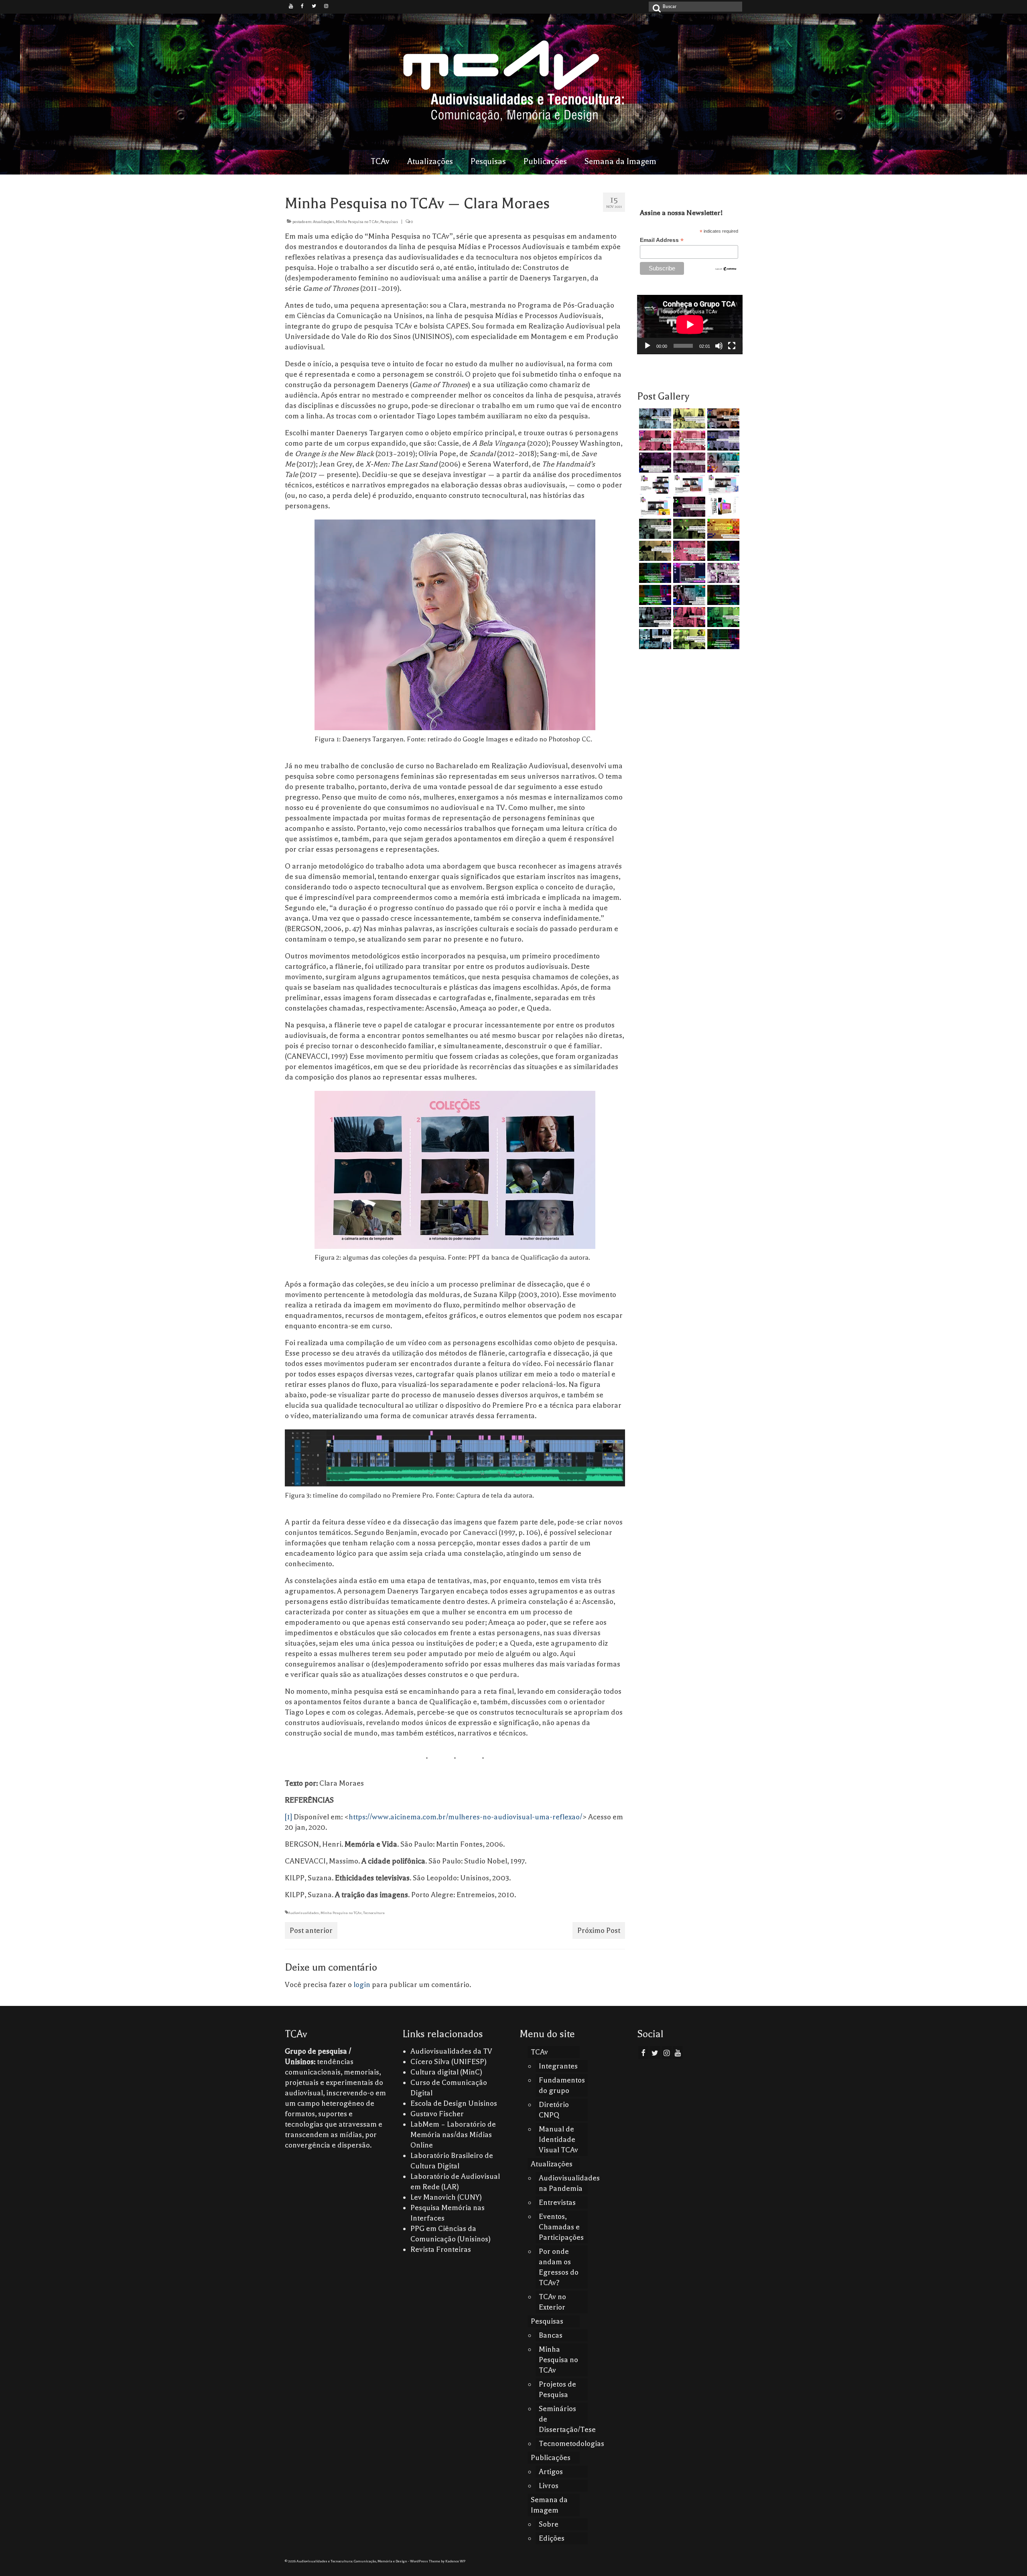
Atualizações (324, 222)
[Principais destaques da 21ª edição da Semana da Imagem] (654, 485)
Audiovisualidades (303, 1913)
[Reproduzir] (647, 346)
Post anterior (311, 1930)
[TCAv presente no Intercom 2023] (722, 529)
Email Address (662, 240)
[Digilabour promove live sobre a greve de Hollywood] (722, 463)
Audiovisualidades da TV (451, 2051)
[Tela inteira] (732, 346)
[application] (690, 325)
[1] (288, 1817)
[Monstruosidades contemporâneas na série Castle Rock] (654, 418)
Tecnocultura (374, 1913)
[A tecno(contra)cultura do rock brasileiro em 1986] (654, 617)
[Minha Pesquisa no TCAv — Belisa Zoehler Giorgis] (688, 573)
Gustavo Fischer (437, 2114)
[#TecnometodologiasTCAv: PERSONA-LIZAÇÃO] (722, 595)
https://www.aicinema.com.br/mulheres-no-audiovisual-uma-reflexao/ (465, 1817)
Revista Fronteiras (441, 2249)
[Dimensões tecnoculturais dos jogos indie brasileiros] (688, 463)
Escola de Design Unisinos (454, 2103)
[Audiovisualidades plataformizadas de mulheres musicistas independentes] (688, 418)
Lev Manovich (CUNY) (446, 2197)
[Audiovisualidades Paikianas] (688, 617)
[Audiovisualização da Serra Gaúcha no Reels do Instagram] (722, 617)
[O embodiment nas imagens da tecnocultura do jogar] (722, 418)
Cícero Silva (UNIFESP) (449, 2062)
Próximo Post (599, 1930)
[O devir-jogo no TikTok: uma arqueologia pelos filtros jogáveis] (688, 529)
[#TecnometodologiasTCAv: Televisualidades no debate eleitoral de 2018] (722, 639)
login (362, 1985)
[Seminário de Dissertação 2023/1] (654, 639)
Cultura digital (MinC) (446, 2072)
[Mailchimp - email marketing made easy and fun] (726, 268)
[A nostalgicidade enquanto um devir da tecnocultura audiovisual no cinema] (654, 529)
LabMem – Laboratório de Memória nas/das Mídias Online (453, 2135)
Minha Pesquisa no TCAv (357, 222)
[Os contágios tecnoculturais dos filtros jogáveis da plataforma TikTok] (654, 440)
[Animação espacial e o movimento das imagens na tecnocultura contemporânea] (722, 440)
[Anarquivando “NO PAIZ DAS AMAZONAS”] (722, 573)
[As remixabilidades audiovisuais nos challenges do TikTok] (688, 639)
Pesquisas (389, 222)
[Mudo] (719, 346)
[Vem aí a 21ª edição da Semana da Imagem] (722, 507)
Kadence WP (455, 2561)
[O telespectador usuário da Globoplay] (688, 440)
